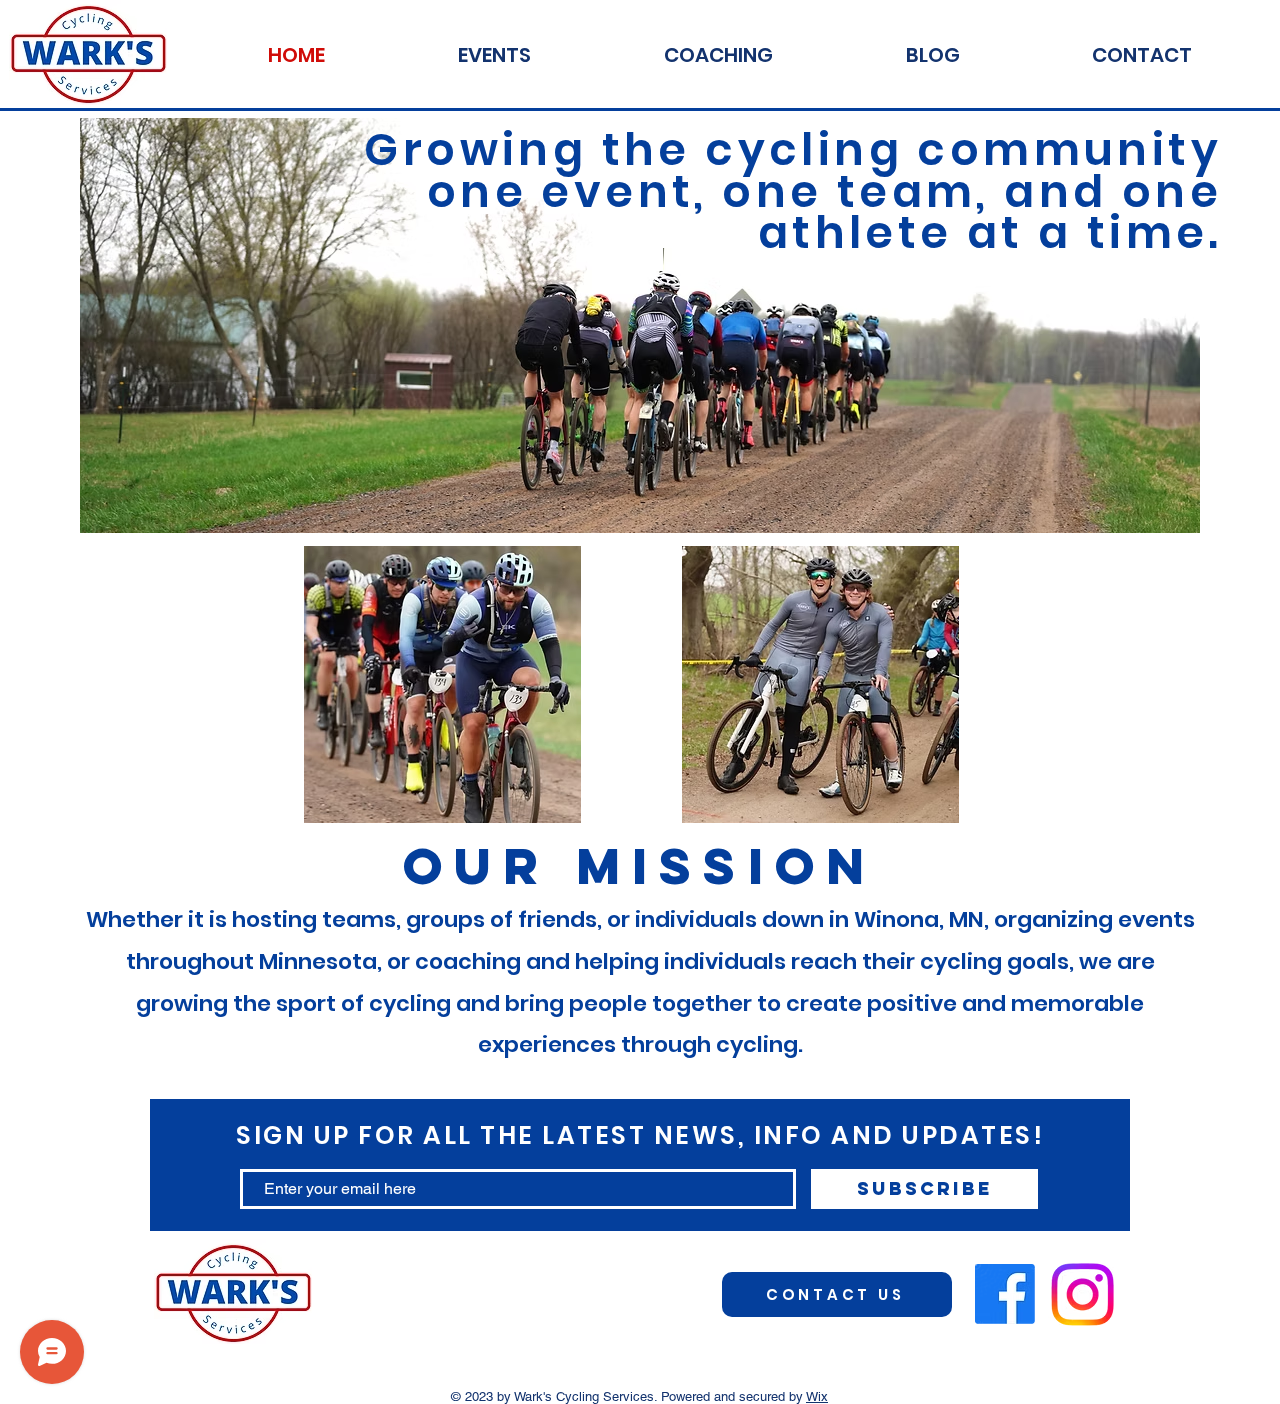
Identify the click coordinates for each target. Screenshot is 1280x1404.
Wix (817, 1396)
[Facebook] (1005, 1294)
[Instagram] (1082, 1294)
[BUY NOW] (442, 684)
